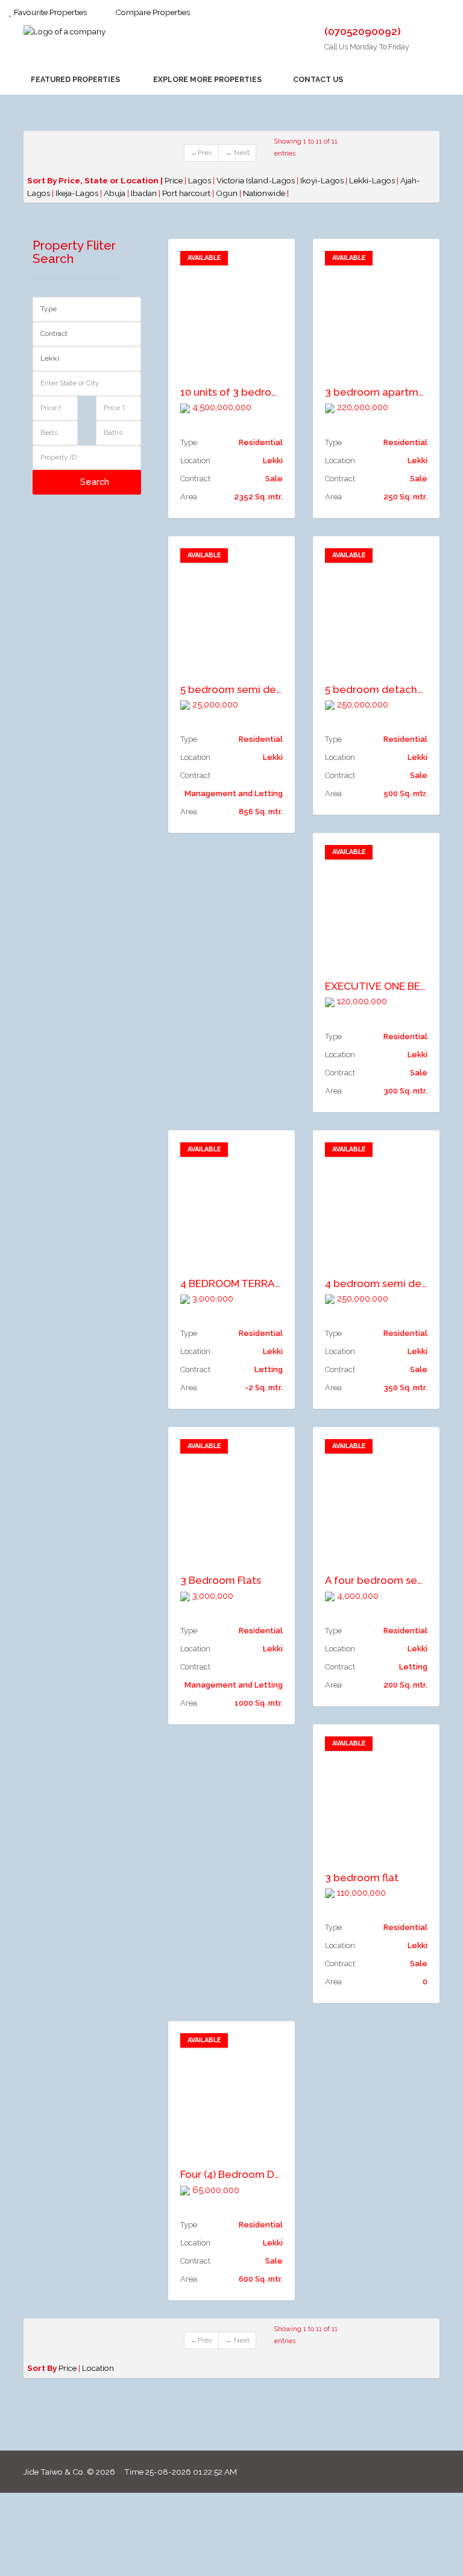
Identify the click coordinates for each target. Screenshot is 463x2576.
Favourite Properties (49, 12)
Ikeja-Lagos (78, 193)
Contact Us (317, 79)
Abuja (115, 193)
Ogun (228, 193)
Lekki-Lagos (373, 180)
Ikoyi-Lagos (323, 180)
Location (98, 2368)
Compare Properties (152, 12)
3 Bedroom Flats (221, 1580)
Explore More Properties (206, 79)
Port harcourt (187, 193)
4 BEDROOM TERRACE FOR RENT (260, 1283)
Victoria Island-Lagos (257, 180)
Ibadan (145, 193)
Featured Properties (74, 79)
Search (93, 482)
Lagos (200, 180)
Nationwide (265, 193)
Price (174, 180)
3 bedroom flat (362, 1878)
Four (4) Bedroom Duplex (241, 2174)
